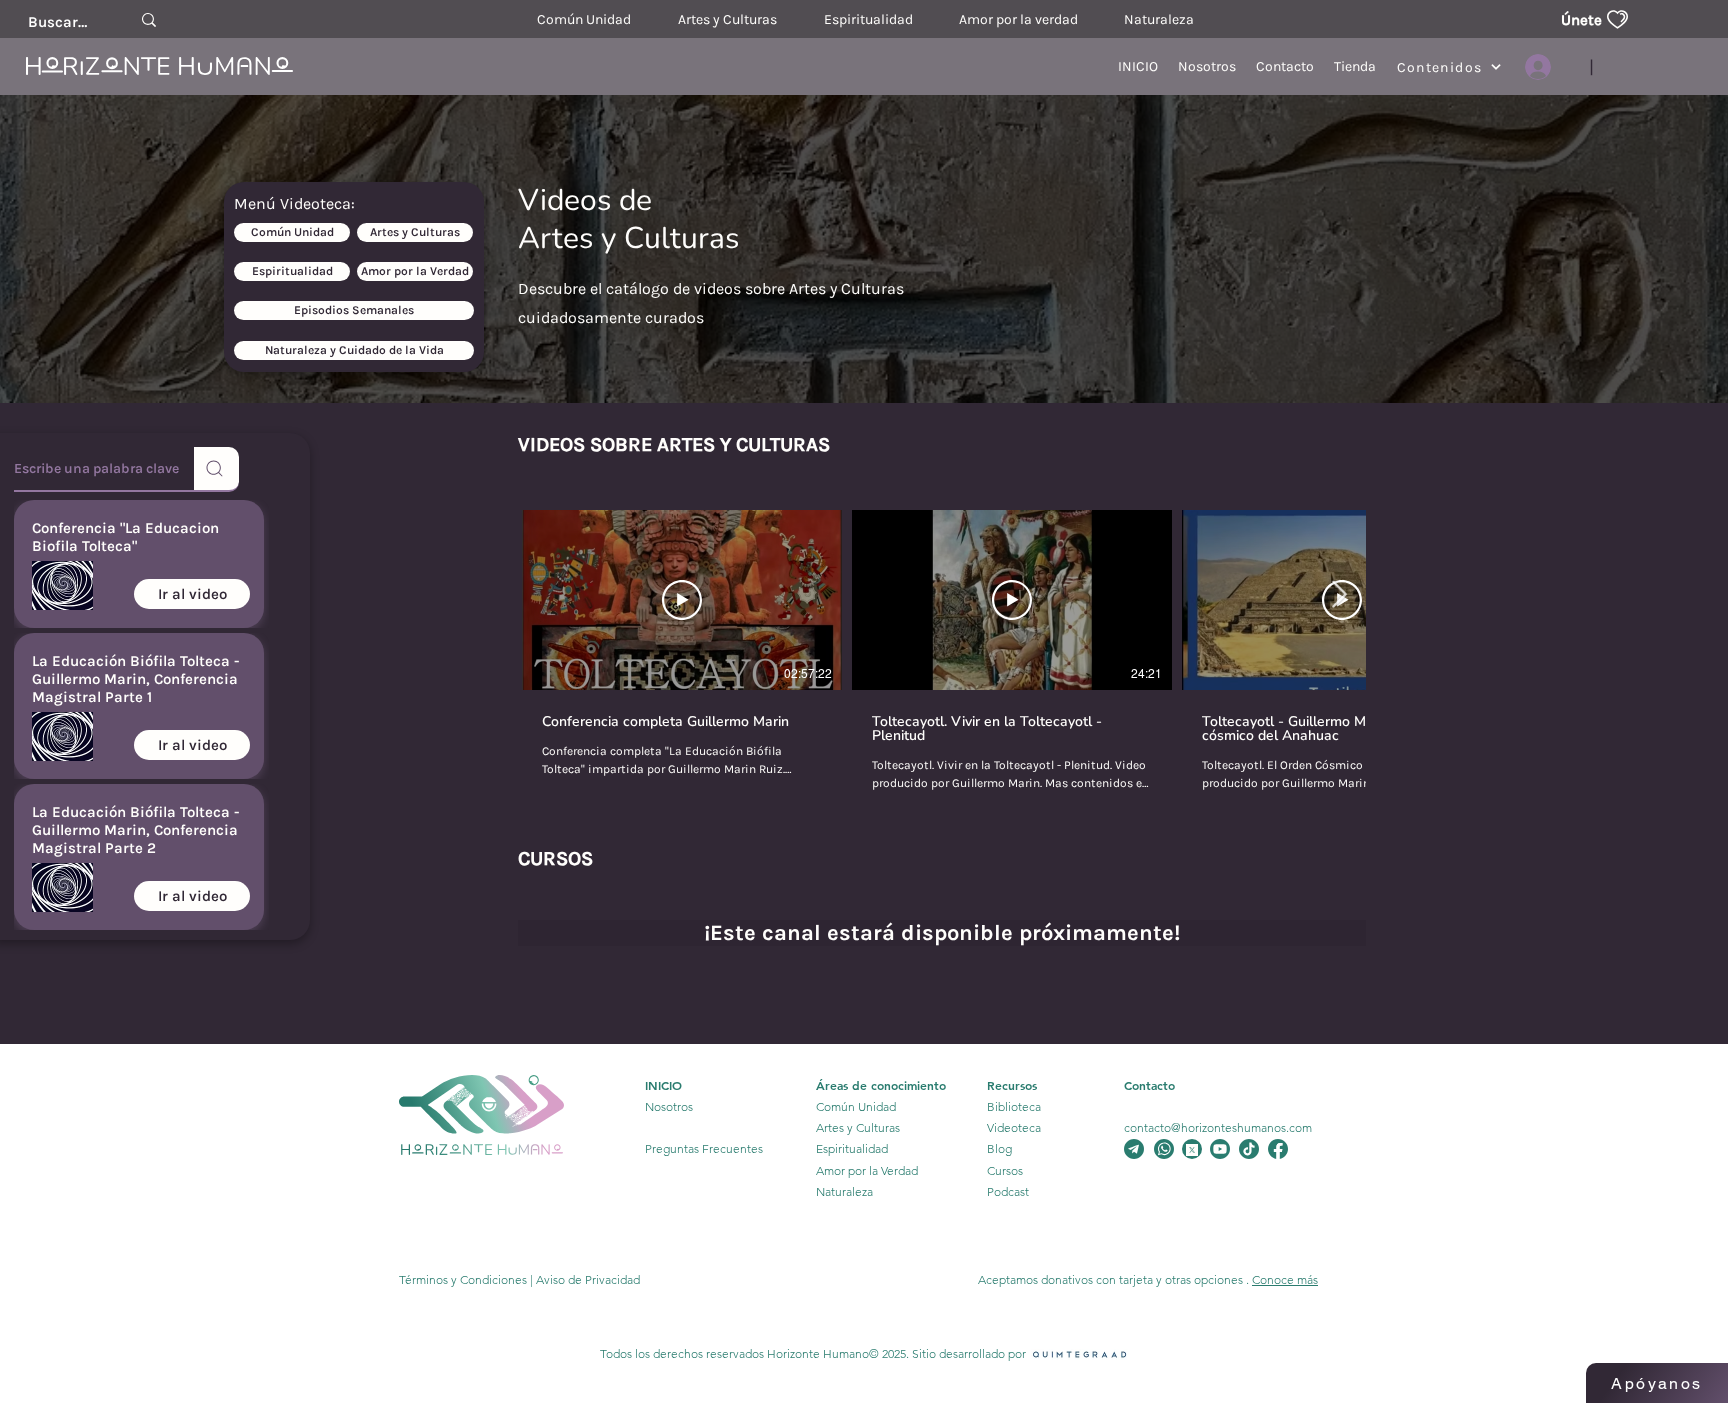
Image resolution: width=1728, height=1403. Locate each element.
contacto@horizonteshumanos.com (1218, 1127)
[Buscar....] (149, 20)
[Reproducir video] (682, 600)
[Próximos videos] (1338, 596)
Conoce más (1285, 1279)
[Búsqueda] (216, 469)
